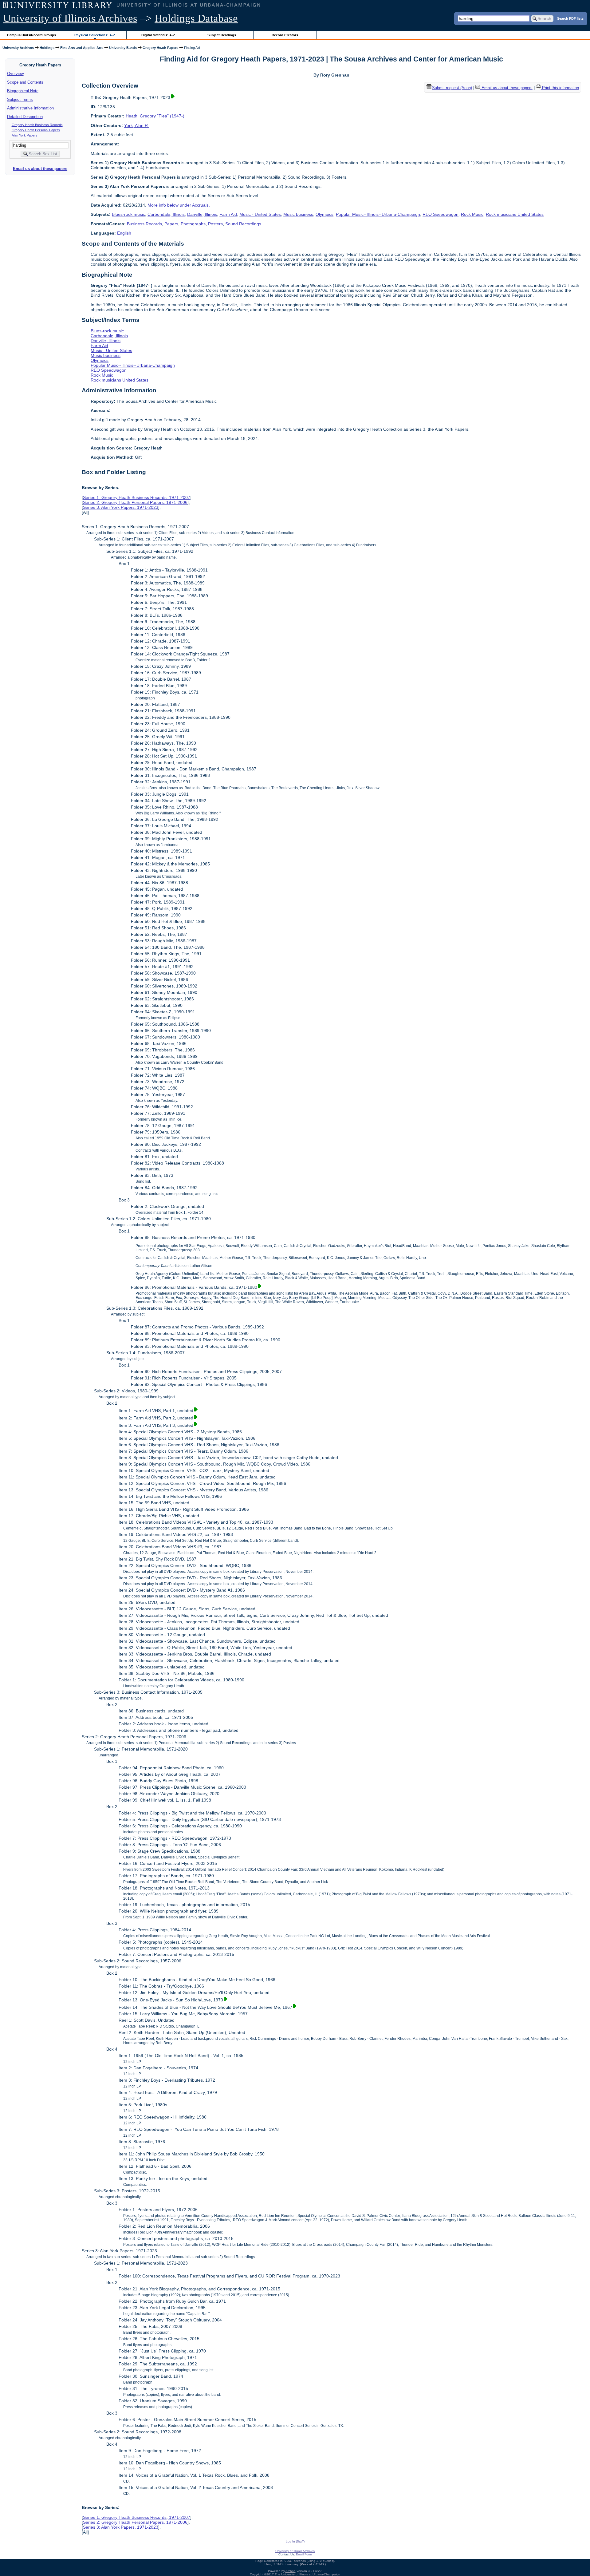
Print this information (560, 88)
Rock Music (472, 214)
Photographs (193, 224)
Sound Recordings (243, 224)
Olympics (324, 214)
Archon (291, 2571)
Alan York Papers (25, 135)
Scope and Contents (25, 82)
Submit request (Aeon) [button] (452, 88)
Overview (15, 74)
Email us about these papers (40, 169)
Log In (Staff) (295, 2541)
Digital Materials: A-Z (158, 35)
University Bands (123, 48)
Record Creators (285, 35)
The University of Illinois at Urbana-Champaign (307, 2574)
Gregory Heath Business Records (37, 125)
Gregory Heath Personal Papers (36, 130)
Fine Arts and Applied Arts (82, 48)
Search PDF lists (570, 18)
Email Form (304, 2554)
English (124, 233)
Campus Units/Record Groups (31, 35)
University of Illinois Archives (70, 18)
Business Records (144, 224)
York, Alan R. (137, 125)
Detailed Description (25, 117)
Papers (171, 224)
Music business (298, 214)
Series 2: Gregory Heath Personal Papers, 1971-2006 (135, 502)
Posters (215, 224)
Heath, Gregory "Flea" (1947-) (155, 116)
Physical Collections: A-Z (95, 35)
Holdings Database (196, 18)
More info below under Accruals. (179, 205)
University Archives (18, 48)
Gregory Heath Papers (160, 48)
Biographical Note (23, 91)
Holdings (47, 48)
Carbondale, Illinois (166, 214)
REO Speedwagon (441, 214)
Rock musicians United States (515, 214)
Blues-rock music (128, 214)
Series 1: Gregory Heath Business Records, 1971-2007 (137, 497)
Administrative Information (30, 108)
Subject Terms (20, 99)
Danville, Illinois (202, 214)
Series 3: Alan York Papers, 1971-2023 (121, 507)
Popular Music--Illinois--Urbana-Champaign (378, 214)
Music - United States (260, 214)
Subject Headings (222, 35)
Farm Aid (228, 214)
